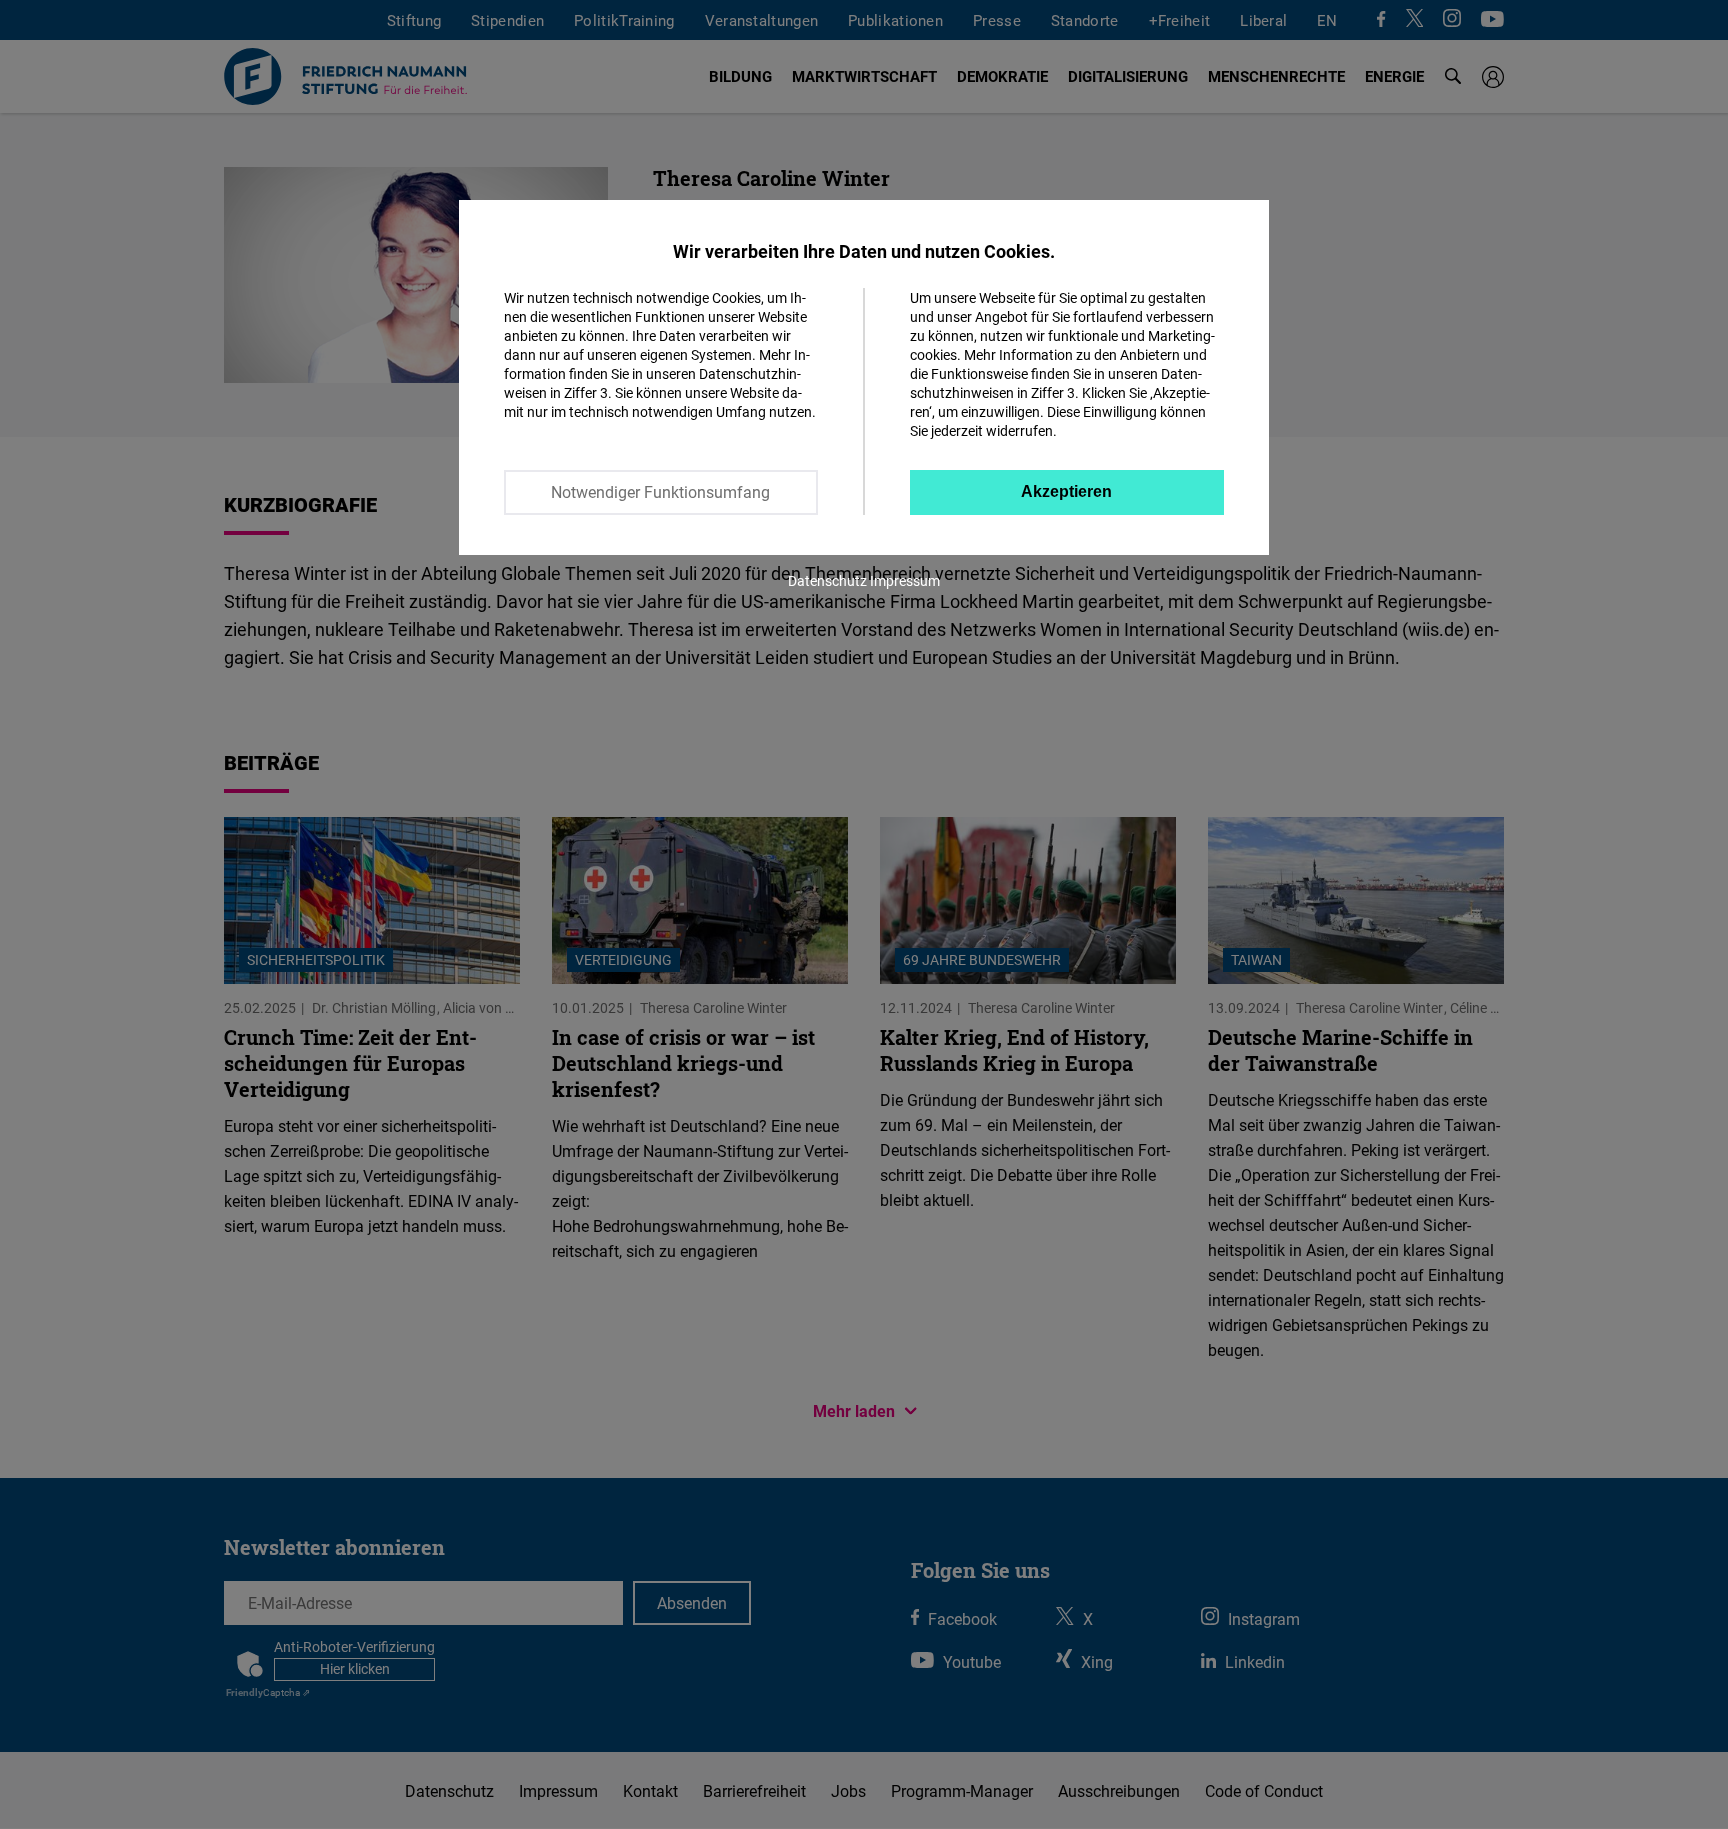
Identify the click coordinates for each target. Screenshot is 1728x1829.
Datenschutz (827, 580)
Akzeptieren (1066, 491)
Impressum (905, 580)
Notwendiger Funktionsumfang (660, 492)
